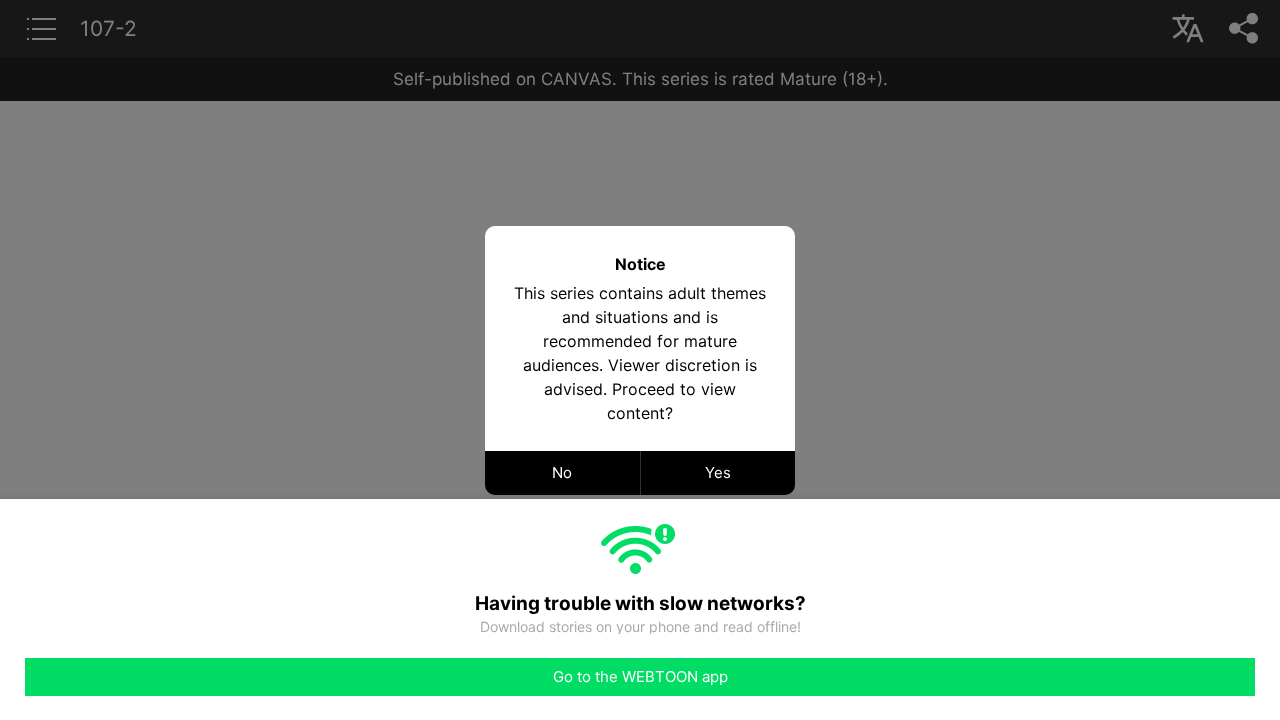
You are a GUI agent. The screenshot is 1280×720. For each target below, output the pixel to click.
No (562, 472)
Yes (718, 472)
